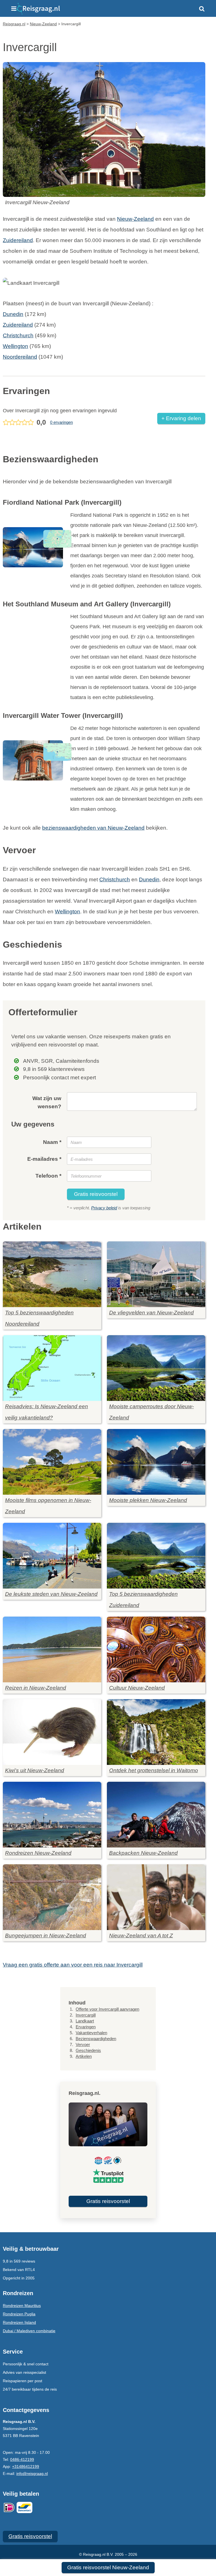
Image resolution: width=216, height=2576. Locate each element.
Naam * (52, 1142)
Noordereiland (20, 357)
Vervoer (83, 2044)
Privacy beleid (104, 1208)
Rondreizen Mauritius (22, 2306)
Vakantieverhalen (91, 2033)
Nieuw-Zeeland (135, 219)
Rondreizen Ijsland (19, 2322)
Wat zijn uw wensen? (47, 1102)
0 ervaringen (61, 422)
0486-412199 (22, 2459)
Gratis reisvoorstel (96, 1194)
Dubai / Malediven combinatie (29, 2331)
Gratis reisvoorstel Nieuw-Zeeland (108, 2567)
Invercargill (86, 2015)
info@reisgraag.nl (32, 2473)
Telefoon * (48, 1176)
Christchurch (18, 335)
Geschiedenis (88, 2050)
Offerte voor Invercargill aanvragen (107, 2009)
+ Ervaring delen (181, 418)
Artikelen (84, 2056)
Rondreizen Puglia (19, 2314)
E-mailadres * (44, 1159)
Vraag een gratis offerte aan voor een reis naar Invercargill (73, 1965)
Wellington (15, 346)
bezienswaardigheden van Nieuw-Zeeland (93, 828)
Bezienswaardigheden (96, 2039)
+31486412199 (26, 2466)
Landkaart (85, 2021)
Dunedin (13, 314)
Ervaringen (86, 2027)
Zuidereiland (18, 240)
